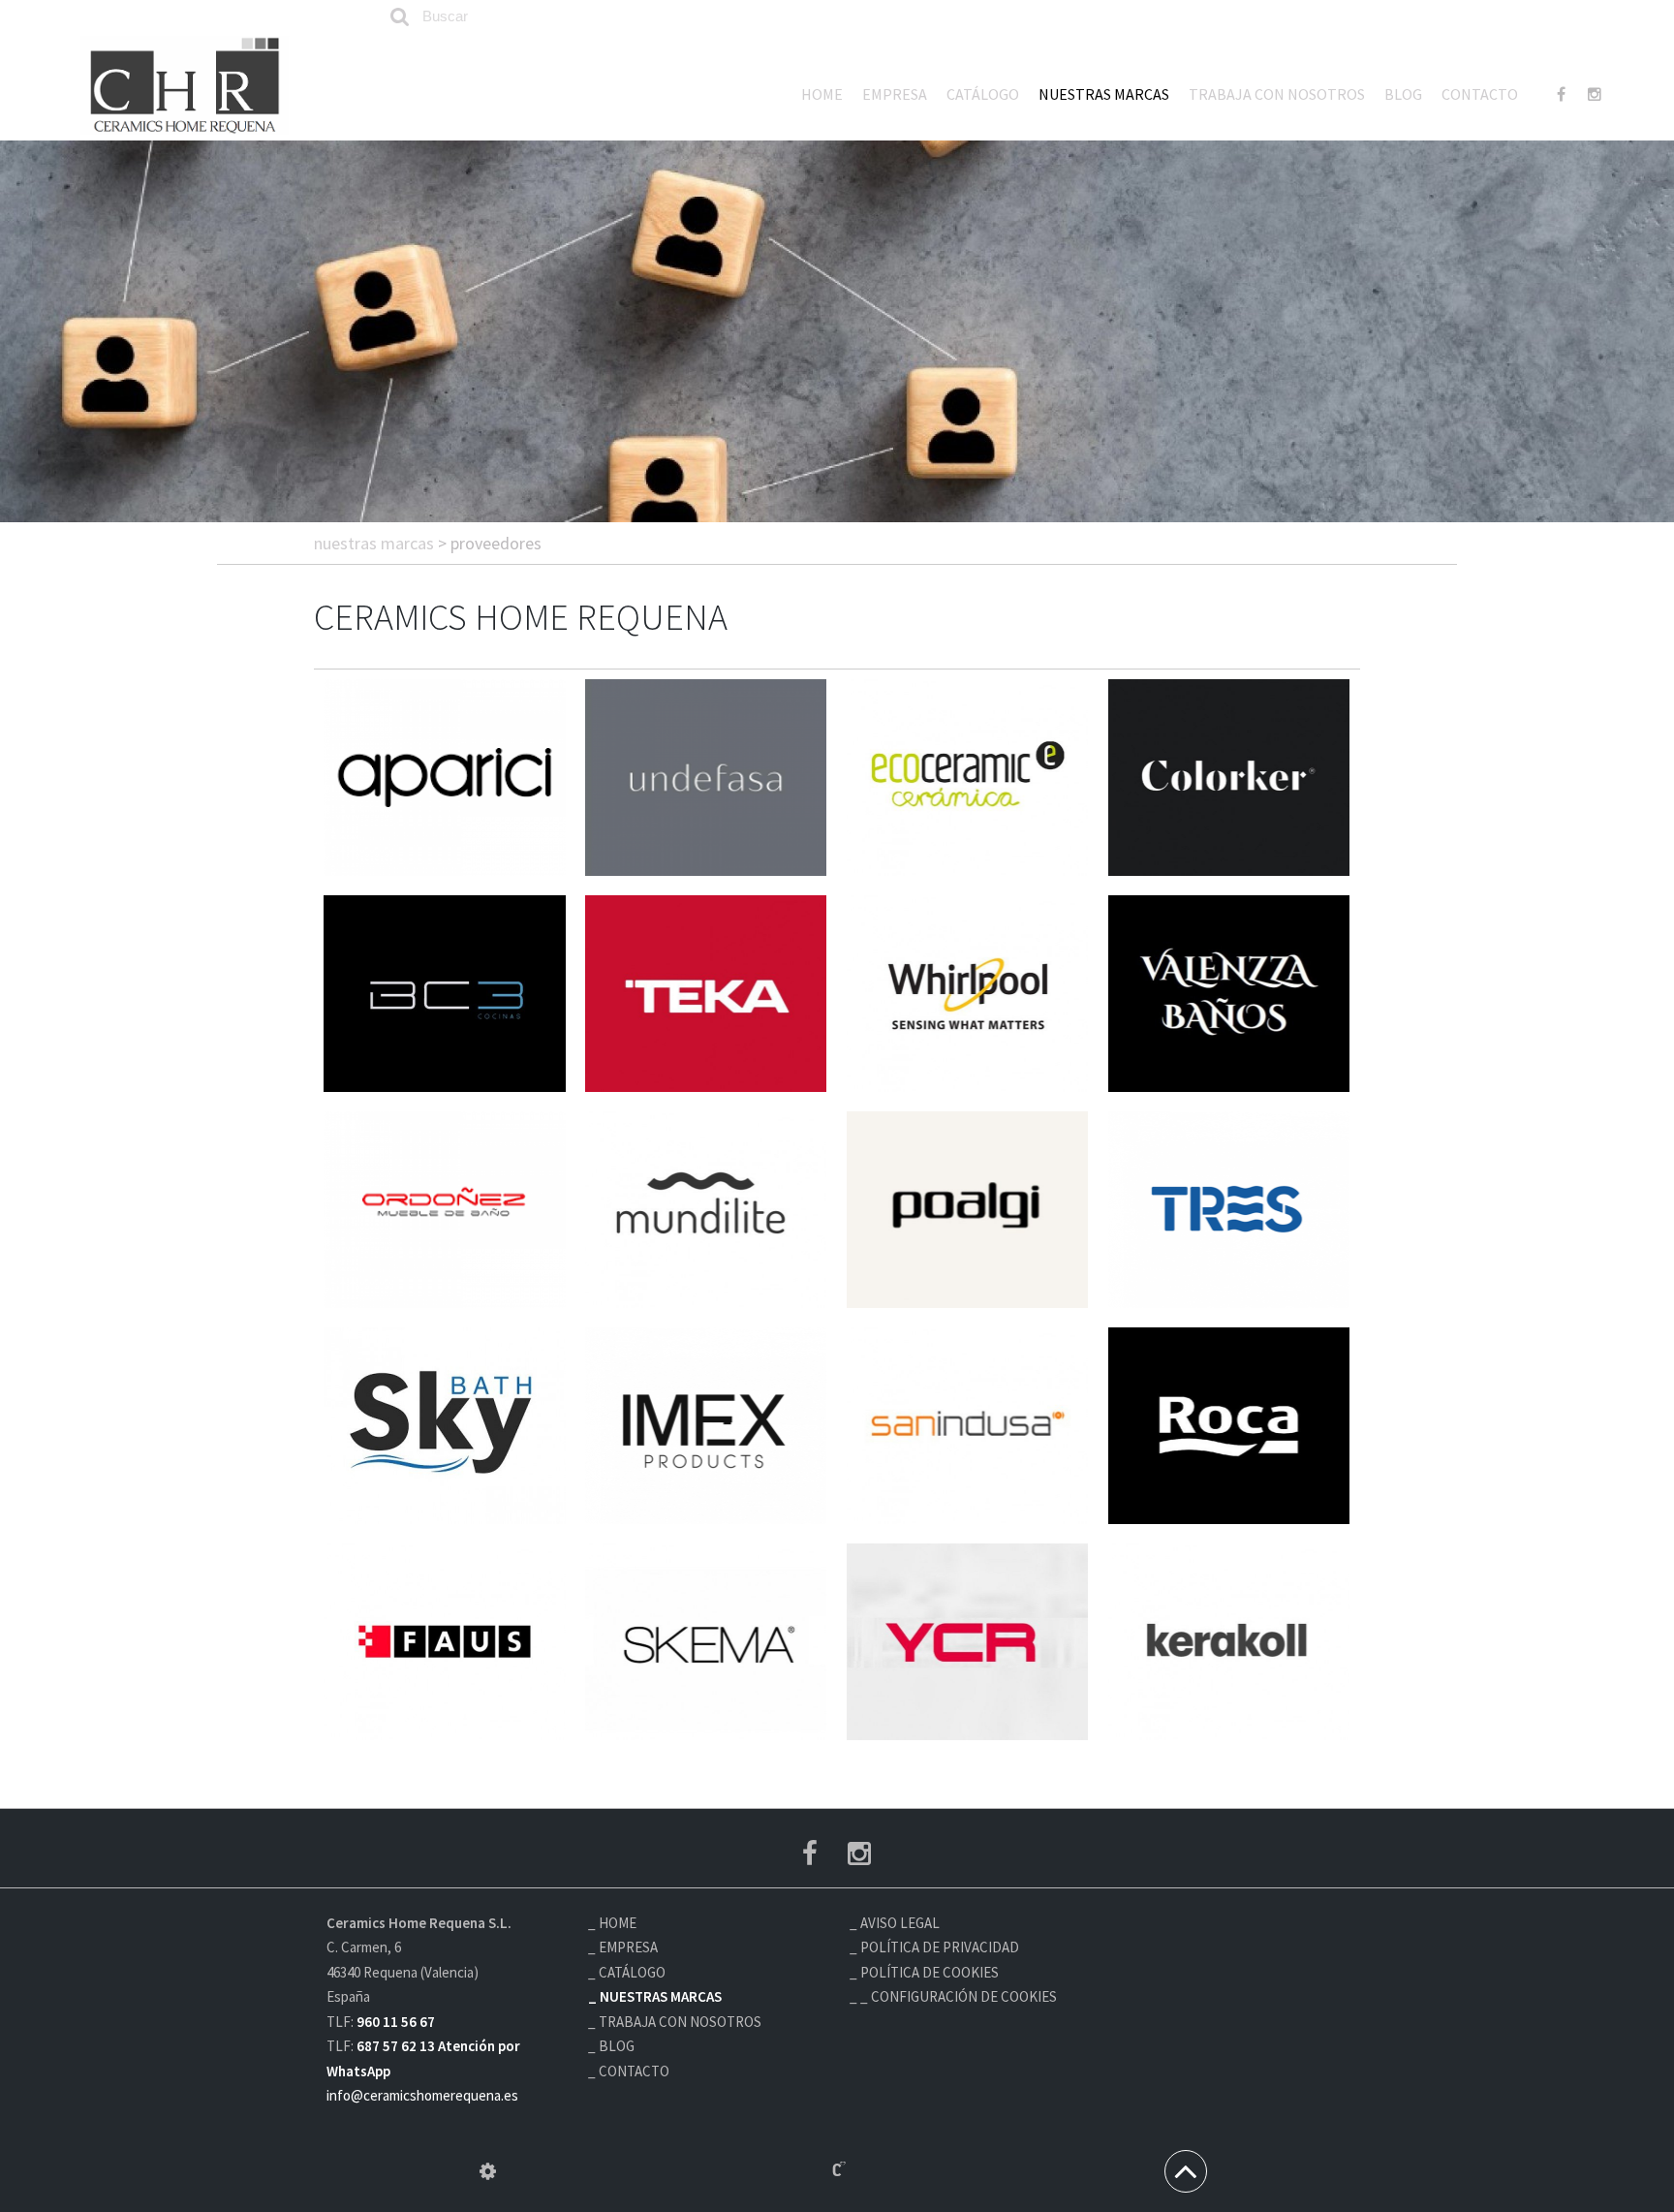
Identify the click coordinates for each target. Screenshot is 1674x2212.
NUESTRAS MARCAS (1104, 94)
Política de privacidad (940, 1947)
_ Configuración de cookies (959, 1996)
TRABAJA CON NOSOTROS (1277, 94)
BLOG (1403, 94)
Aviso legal (900, 1923)
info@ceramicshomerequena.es (422, 2095)
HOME (822, 94)
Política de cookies (930, 1972)
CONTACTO (1480, 94)
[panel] (488, 2171)
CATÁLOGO (983, 94)
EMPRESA (895, 94)
